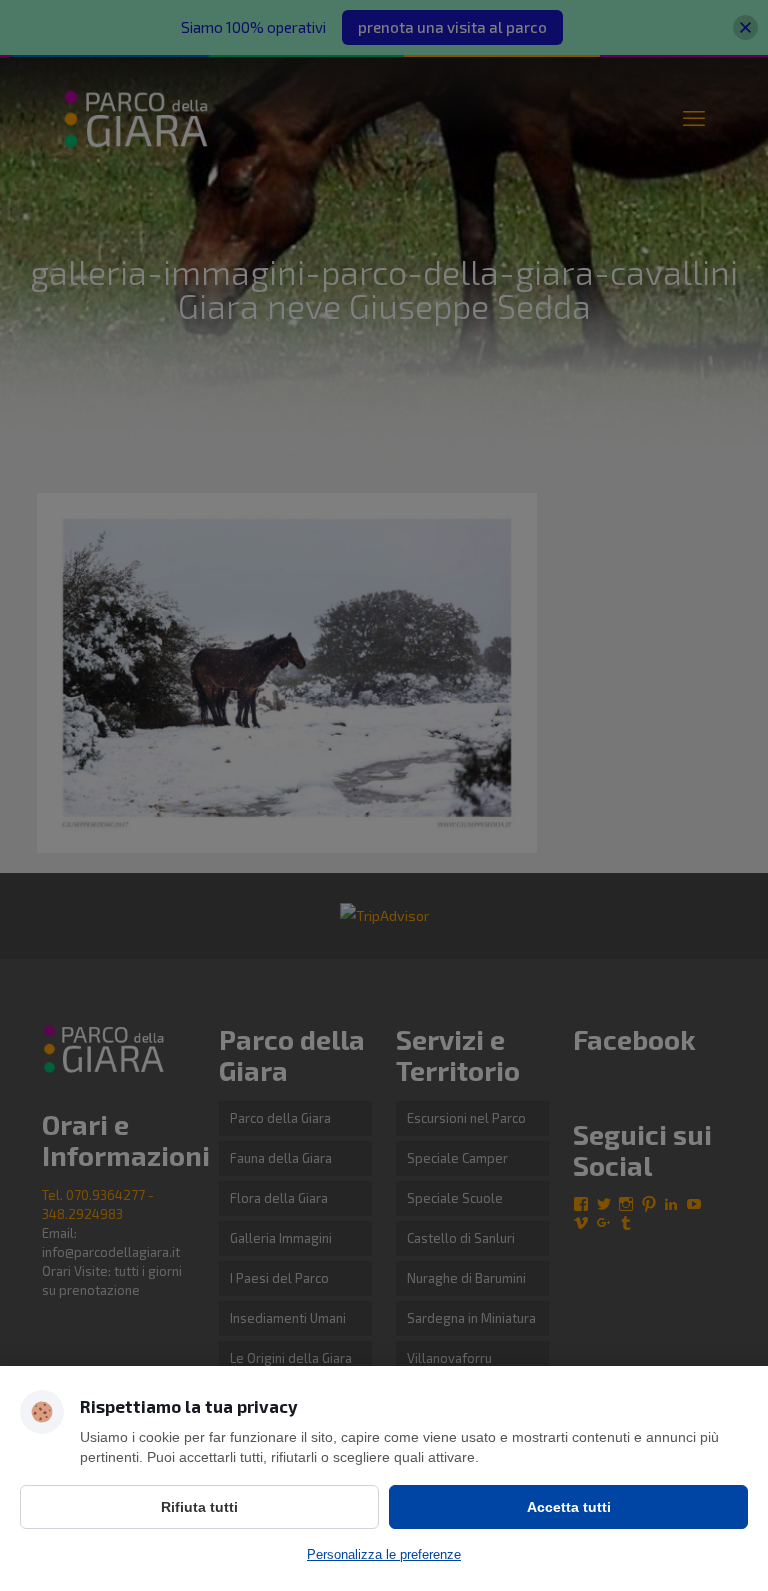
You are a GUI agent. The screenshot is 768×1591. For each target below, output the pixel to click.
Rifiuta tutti (199, 1507)
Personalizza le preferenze (384, 1554)
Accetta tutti (569, 1507)
